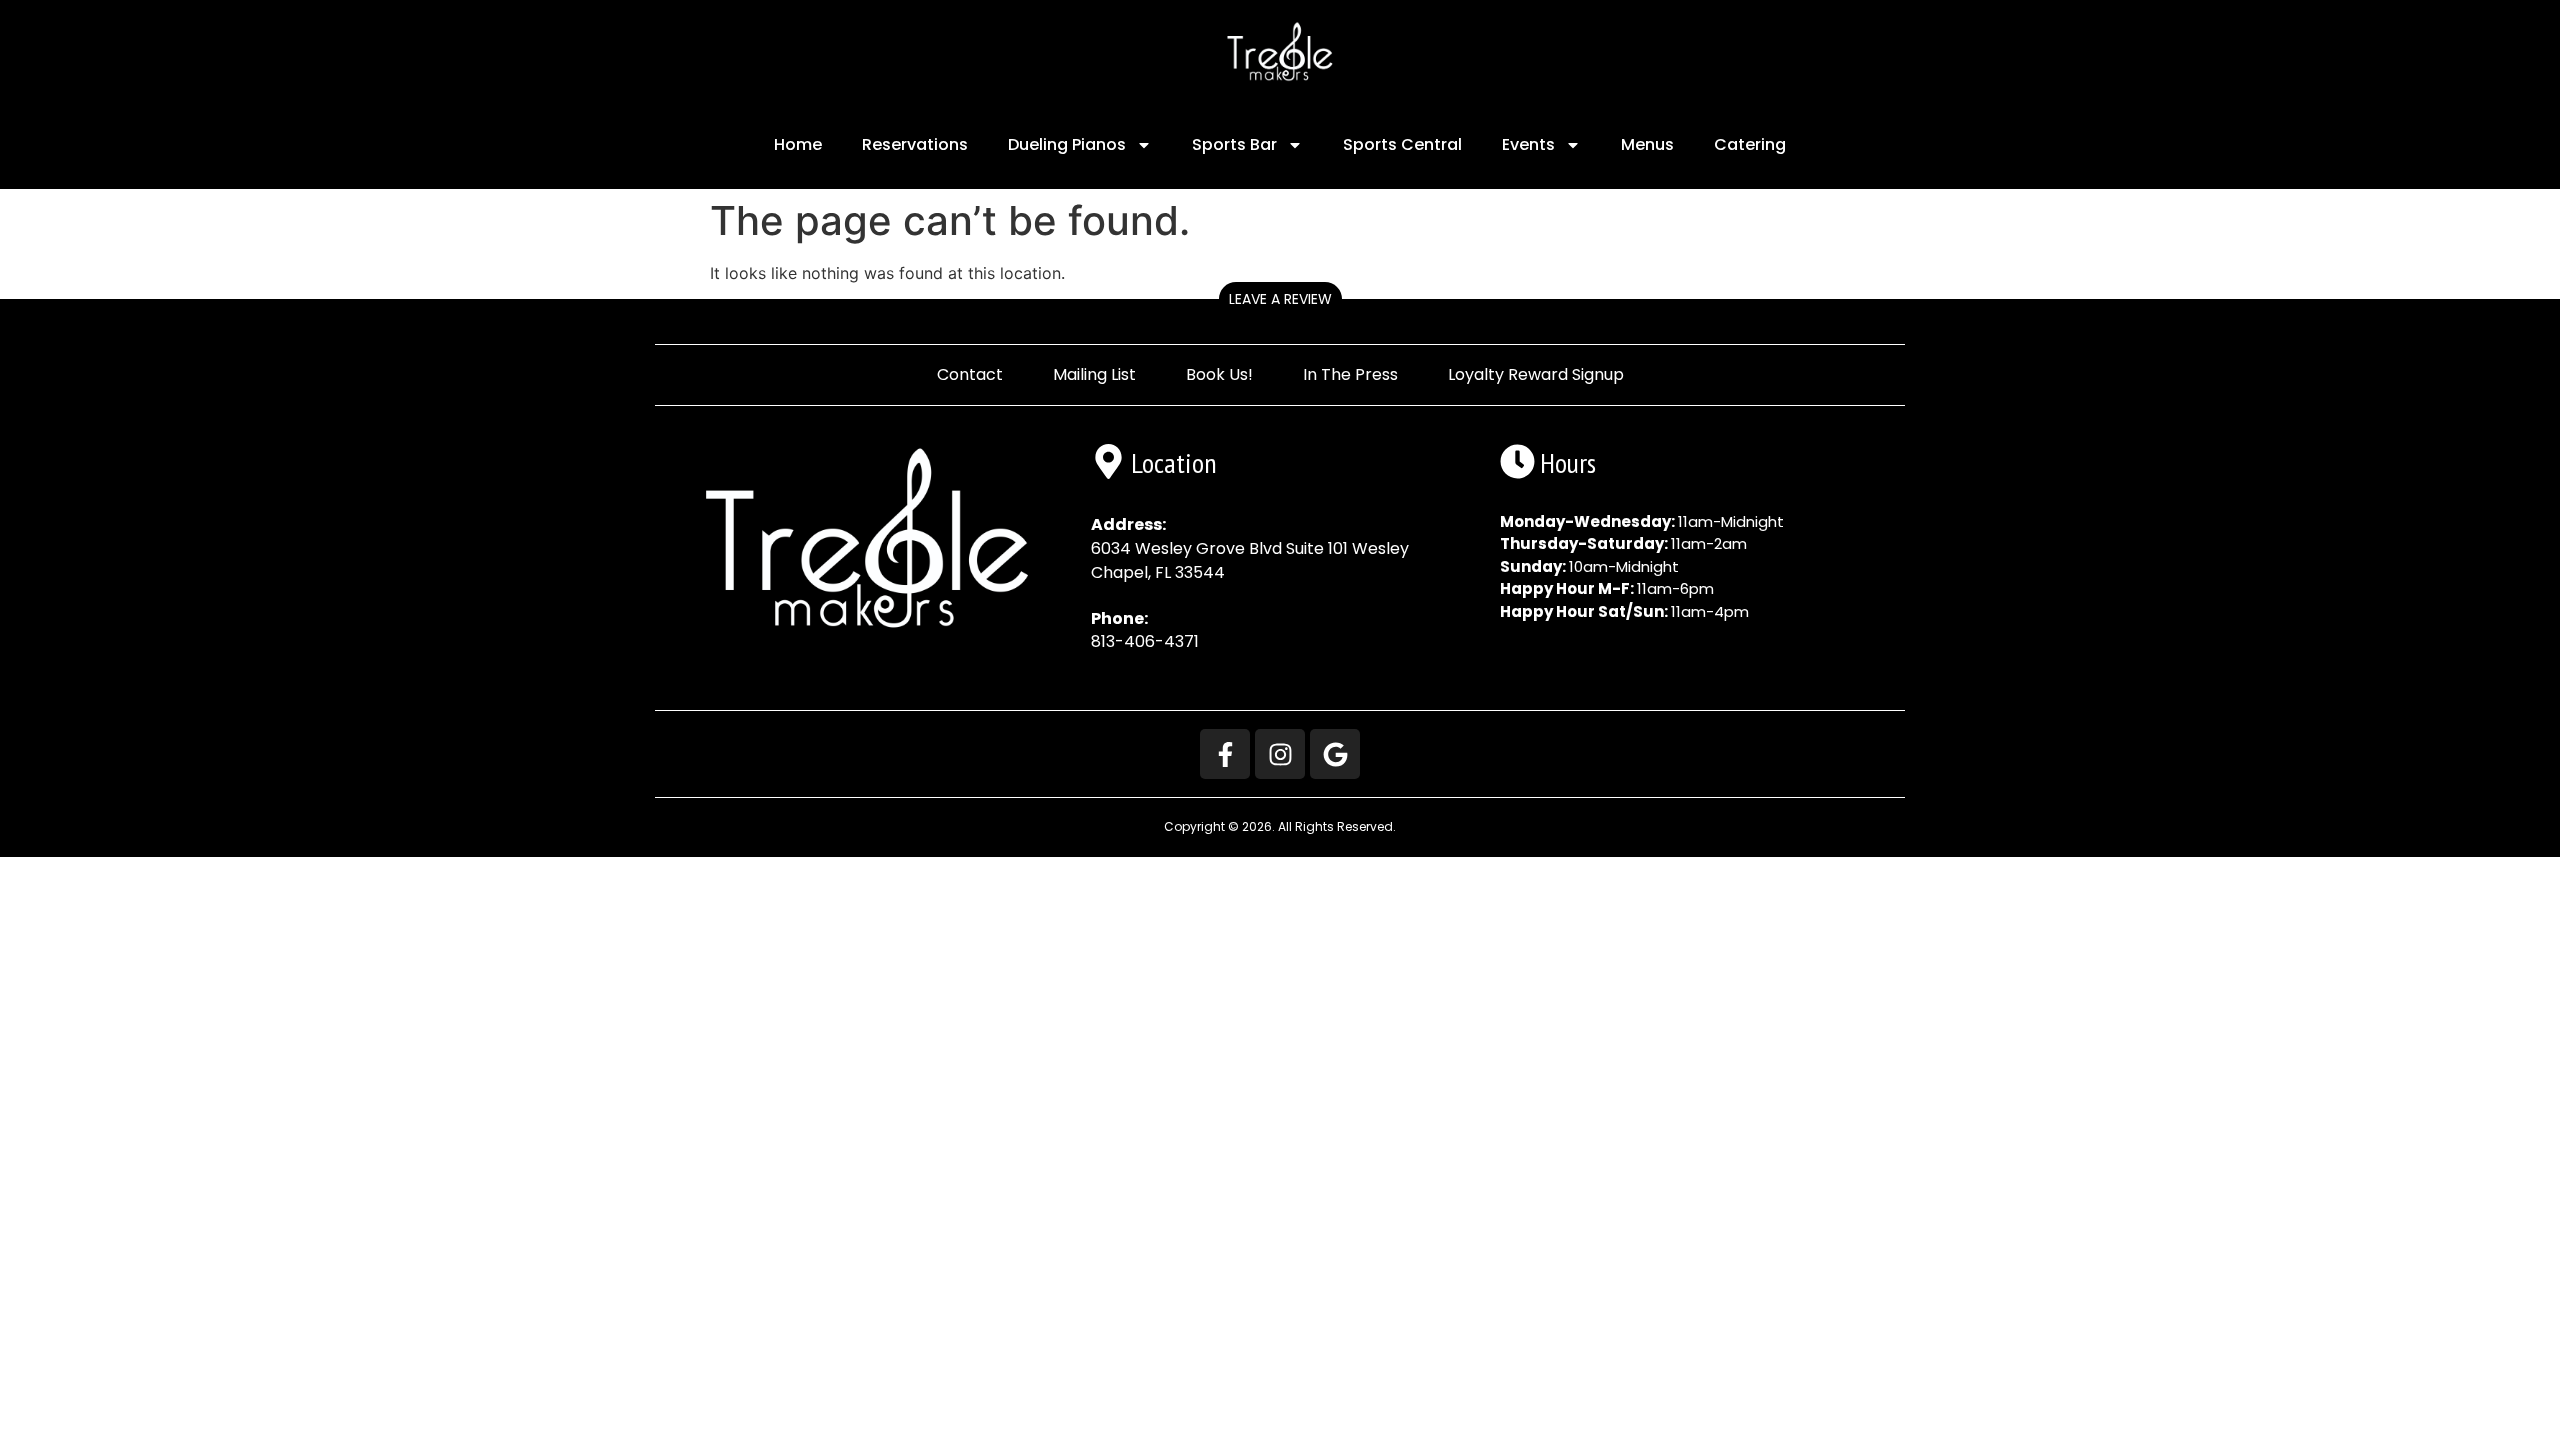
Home (798, 144)
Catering (1750, 144)
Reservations (915, 144)
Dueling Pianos (1067, 144)
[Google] (1335, 754)
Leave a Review (1280, 299)
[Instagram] (1280, 754)
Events (1528, 144)
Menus (1647, 144)
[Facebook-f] (1225, 754)
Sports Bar (1234, 144)
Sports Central (1402, 144)
